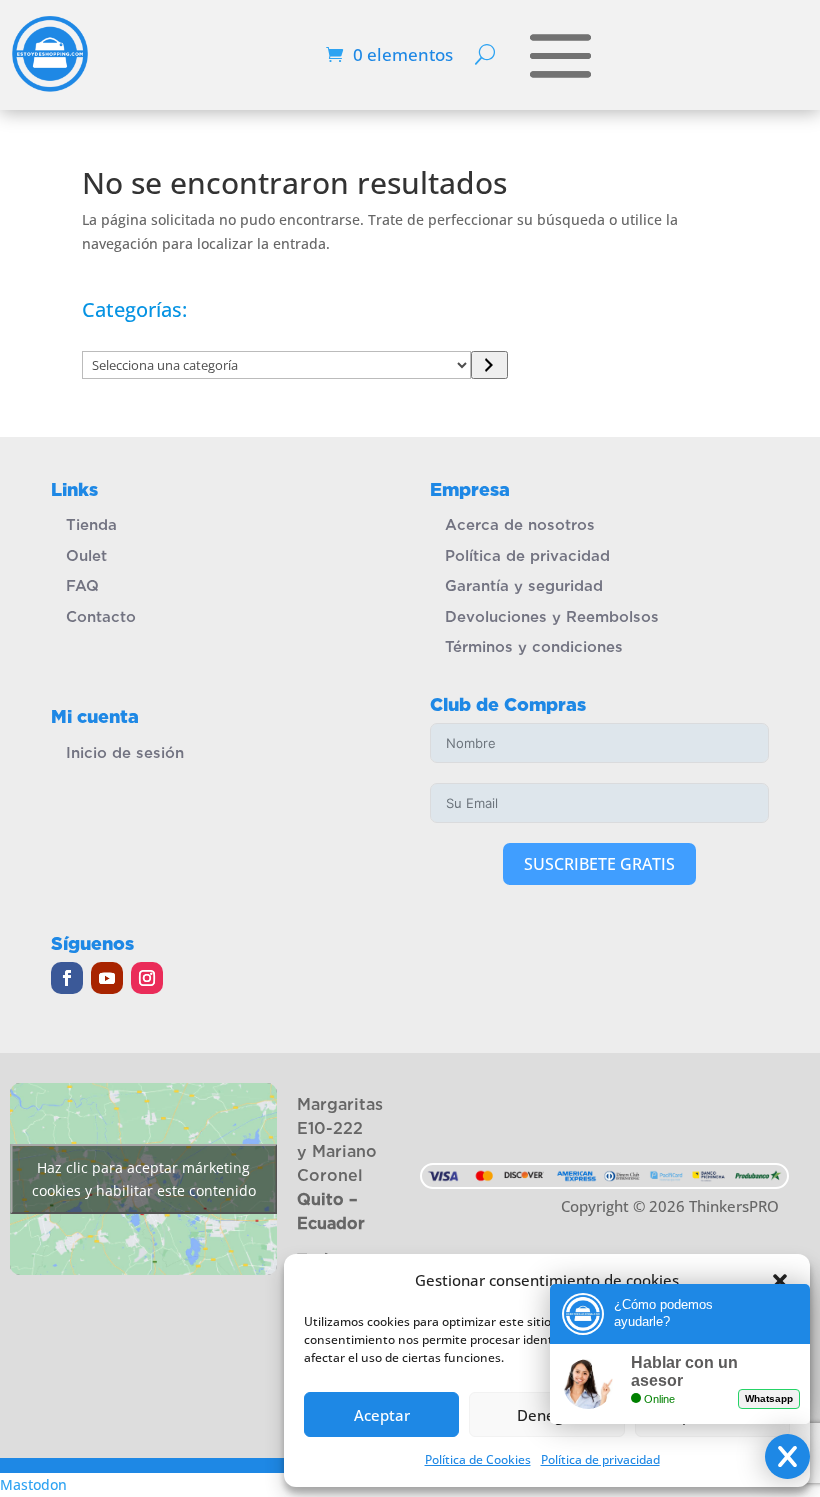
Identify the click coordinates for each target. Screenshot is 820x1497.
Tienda (91, 525)
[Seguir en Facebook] (67, 978)
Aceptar (382, 1415)
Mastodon (33, 1484)
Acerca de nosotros (520, 525)
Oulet (86, 556)
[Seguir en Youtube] (107, 978)
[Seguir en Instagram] (147, 978)
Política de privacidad (527, 556)
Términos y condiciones (534, 647)
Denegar (547, 1415)
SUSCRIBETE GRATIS (599, 864)
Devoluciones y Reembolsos (552, 617)
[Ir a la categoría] (489, 365)
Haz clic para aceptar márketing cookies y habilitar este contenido (144, 1179)
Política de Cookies (478, 1459)
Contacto (101, 617)
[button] (780, 1281)
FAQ (82, 586)
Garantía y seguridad (524, 586)
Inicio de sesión (125, 753)
